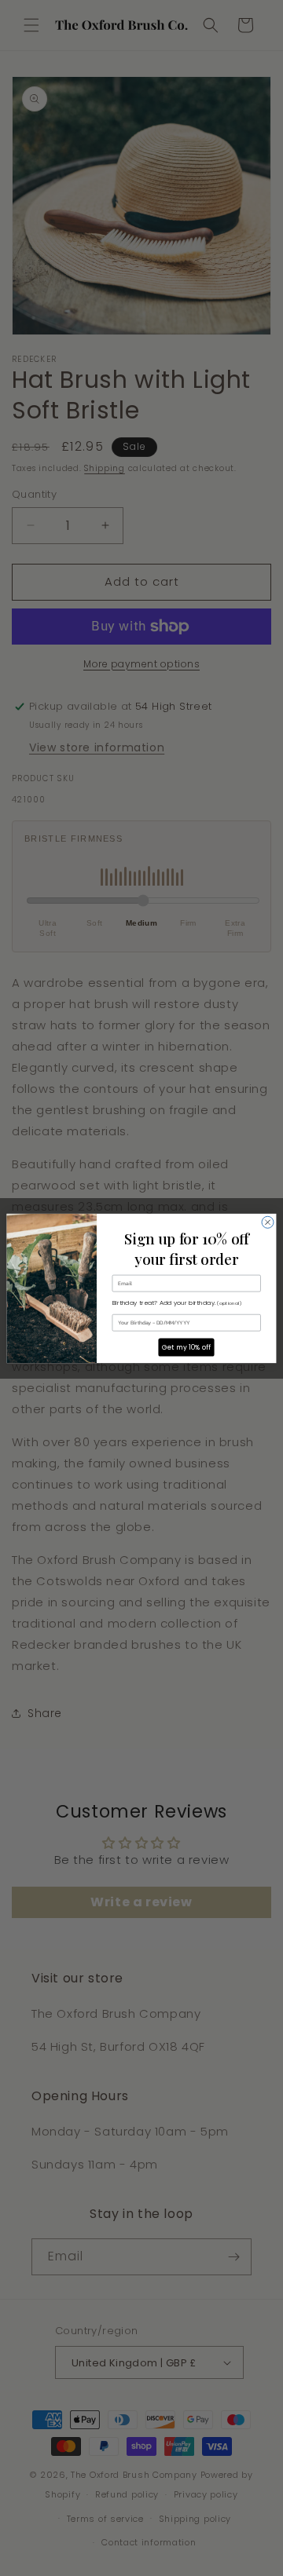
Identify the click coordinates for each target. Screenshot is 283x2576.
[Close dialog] (268, 1222)
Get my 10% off (187, 1347)
